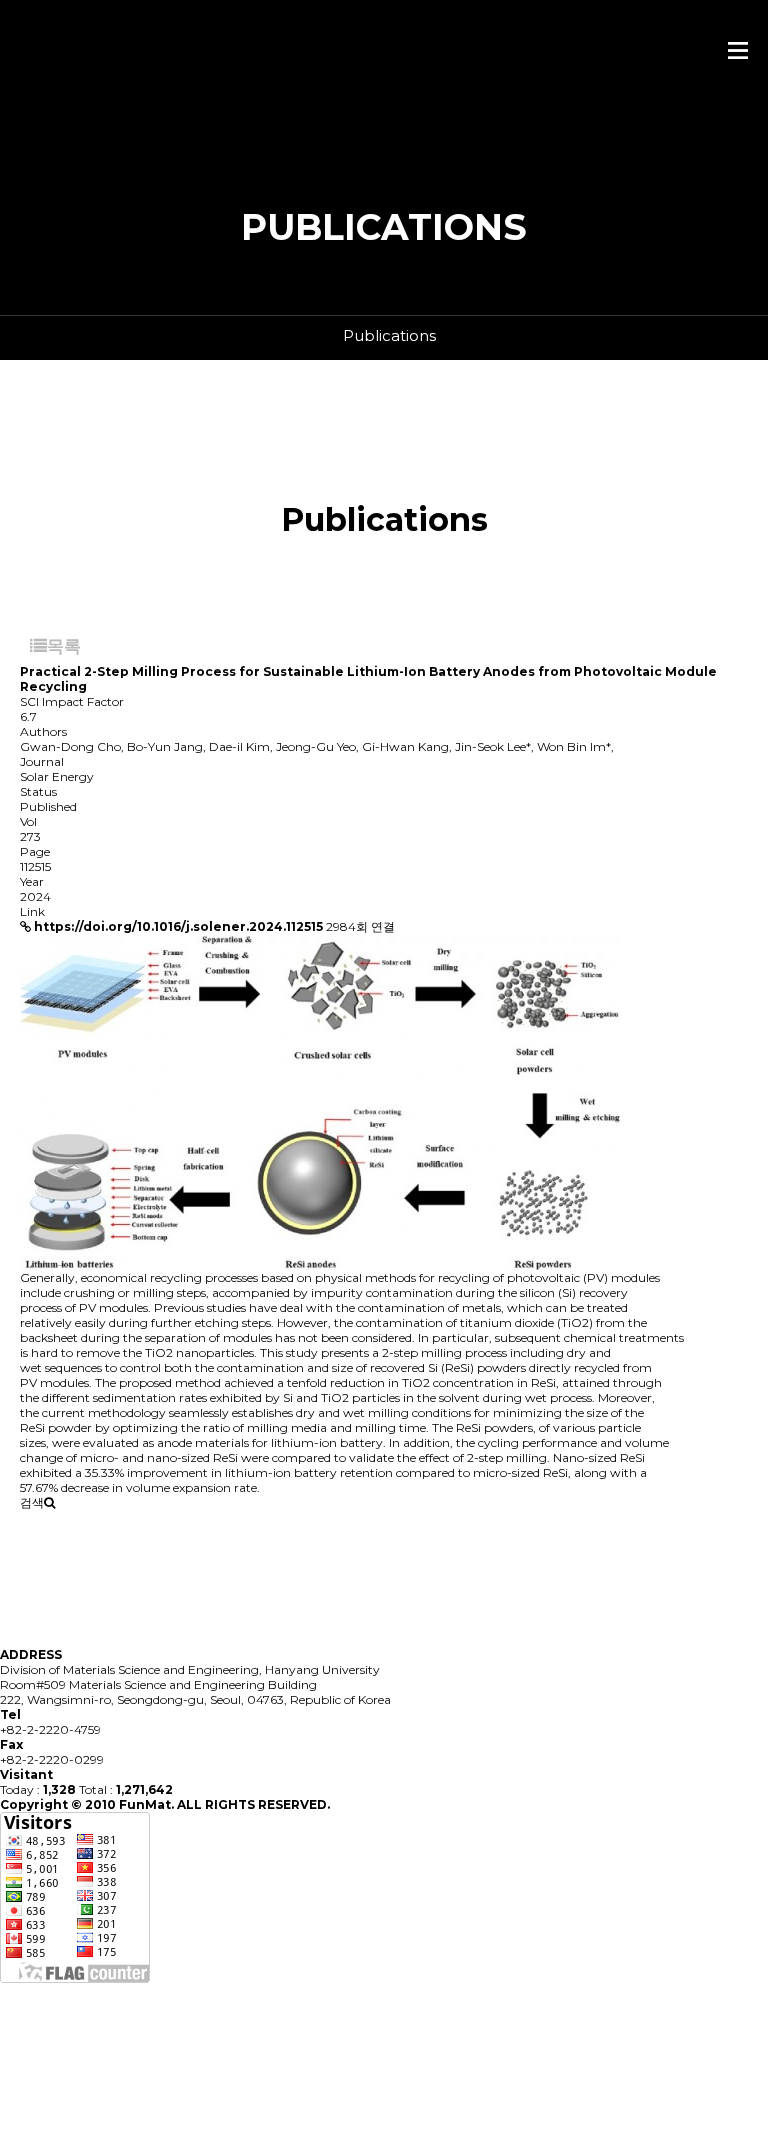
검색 (32, 1502)
